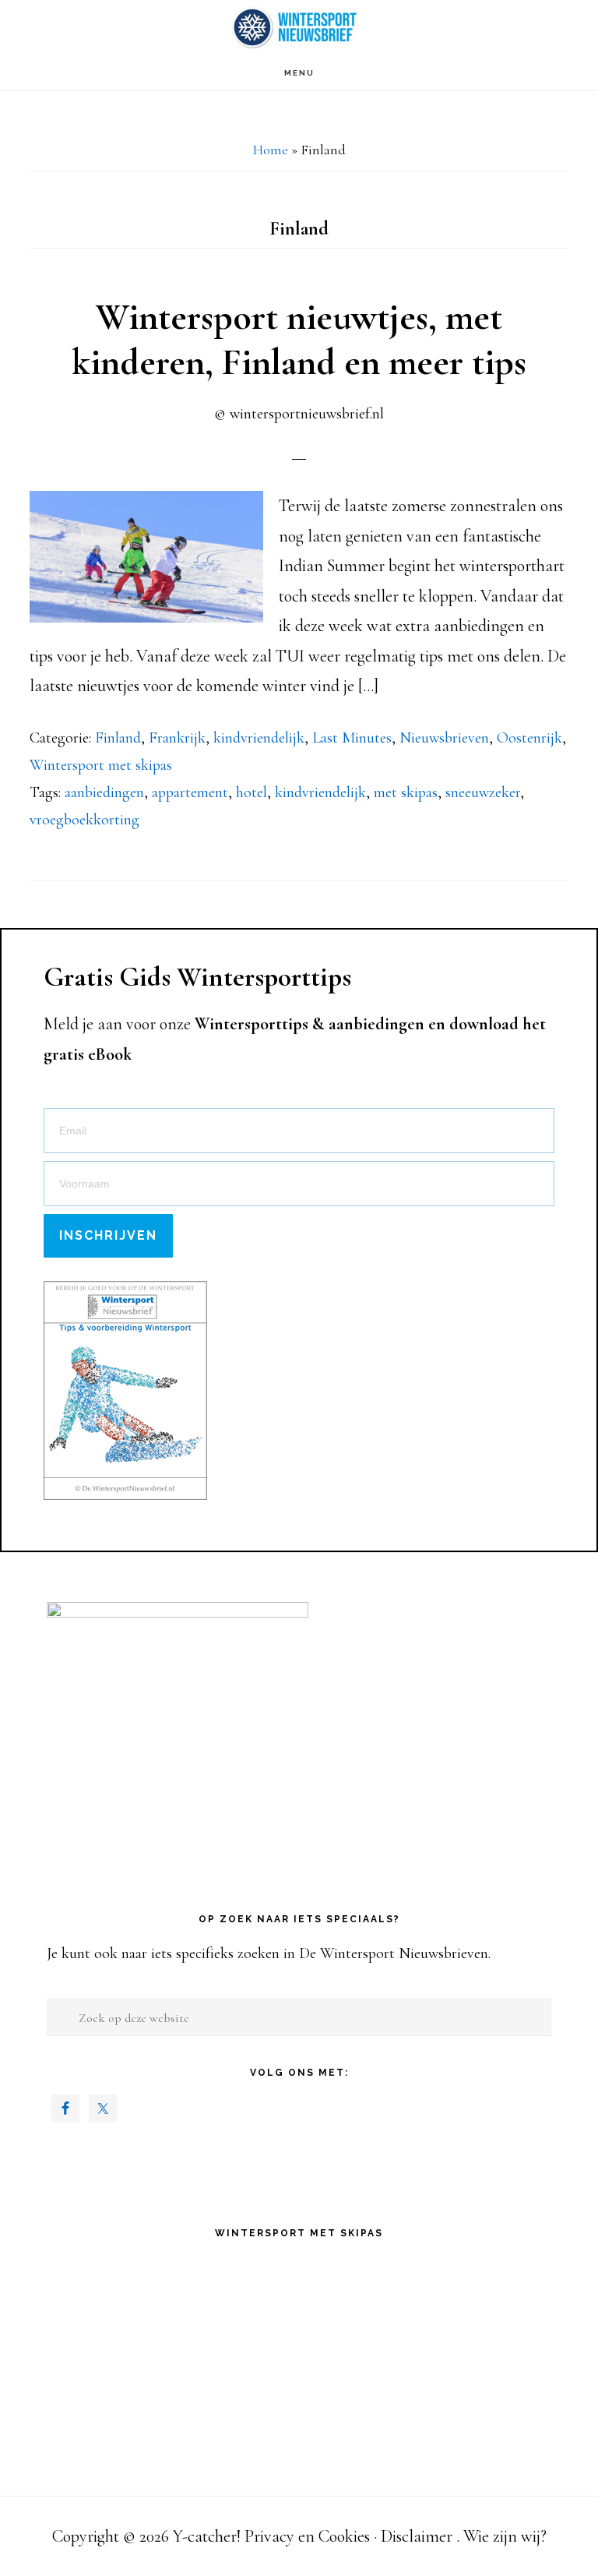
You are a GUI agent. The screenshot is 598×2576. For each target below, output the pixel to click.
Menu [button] (299, 73)
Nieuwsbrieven (444, 738)
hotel (252, 792)
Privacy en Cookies (307, 2536)
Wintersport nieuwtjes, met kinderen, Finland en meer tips (299, 340)
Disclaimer (417, 2536)
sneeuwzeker (483, 792)
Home (271, 150)
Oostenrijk (529, 738)
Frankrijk (177, 738)
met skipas (406, 792)
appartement (190, 792)
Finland (118, 738)
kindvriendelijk (259, 738)
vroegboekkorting (84, 820)
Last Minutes (352, 738)
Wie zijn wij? (505, 2536)
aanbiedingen (104, 792)
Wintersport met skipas (101, 765)
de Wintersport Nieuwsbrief (299, 28)
